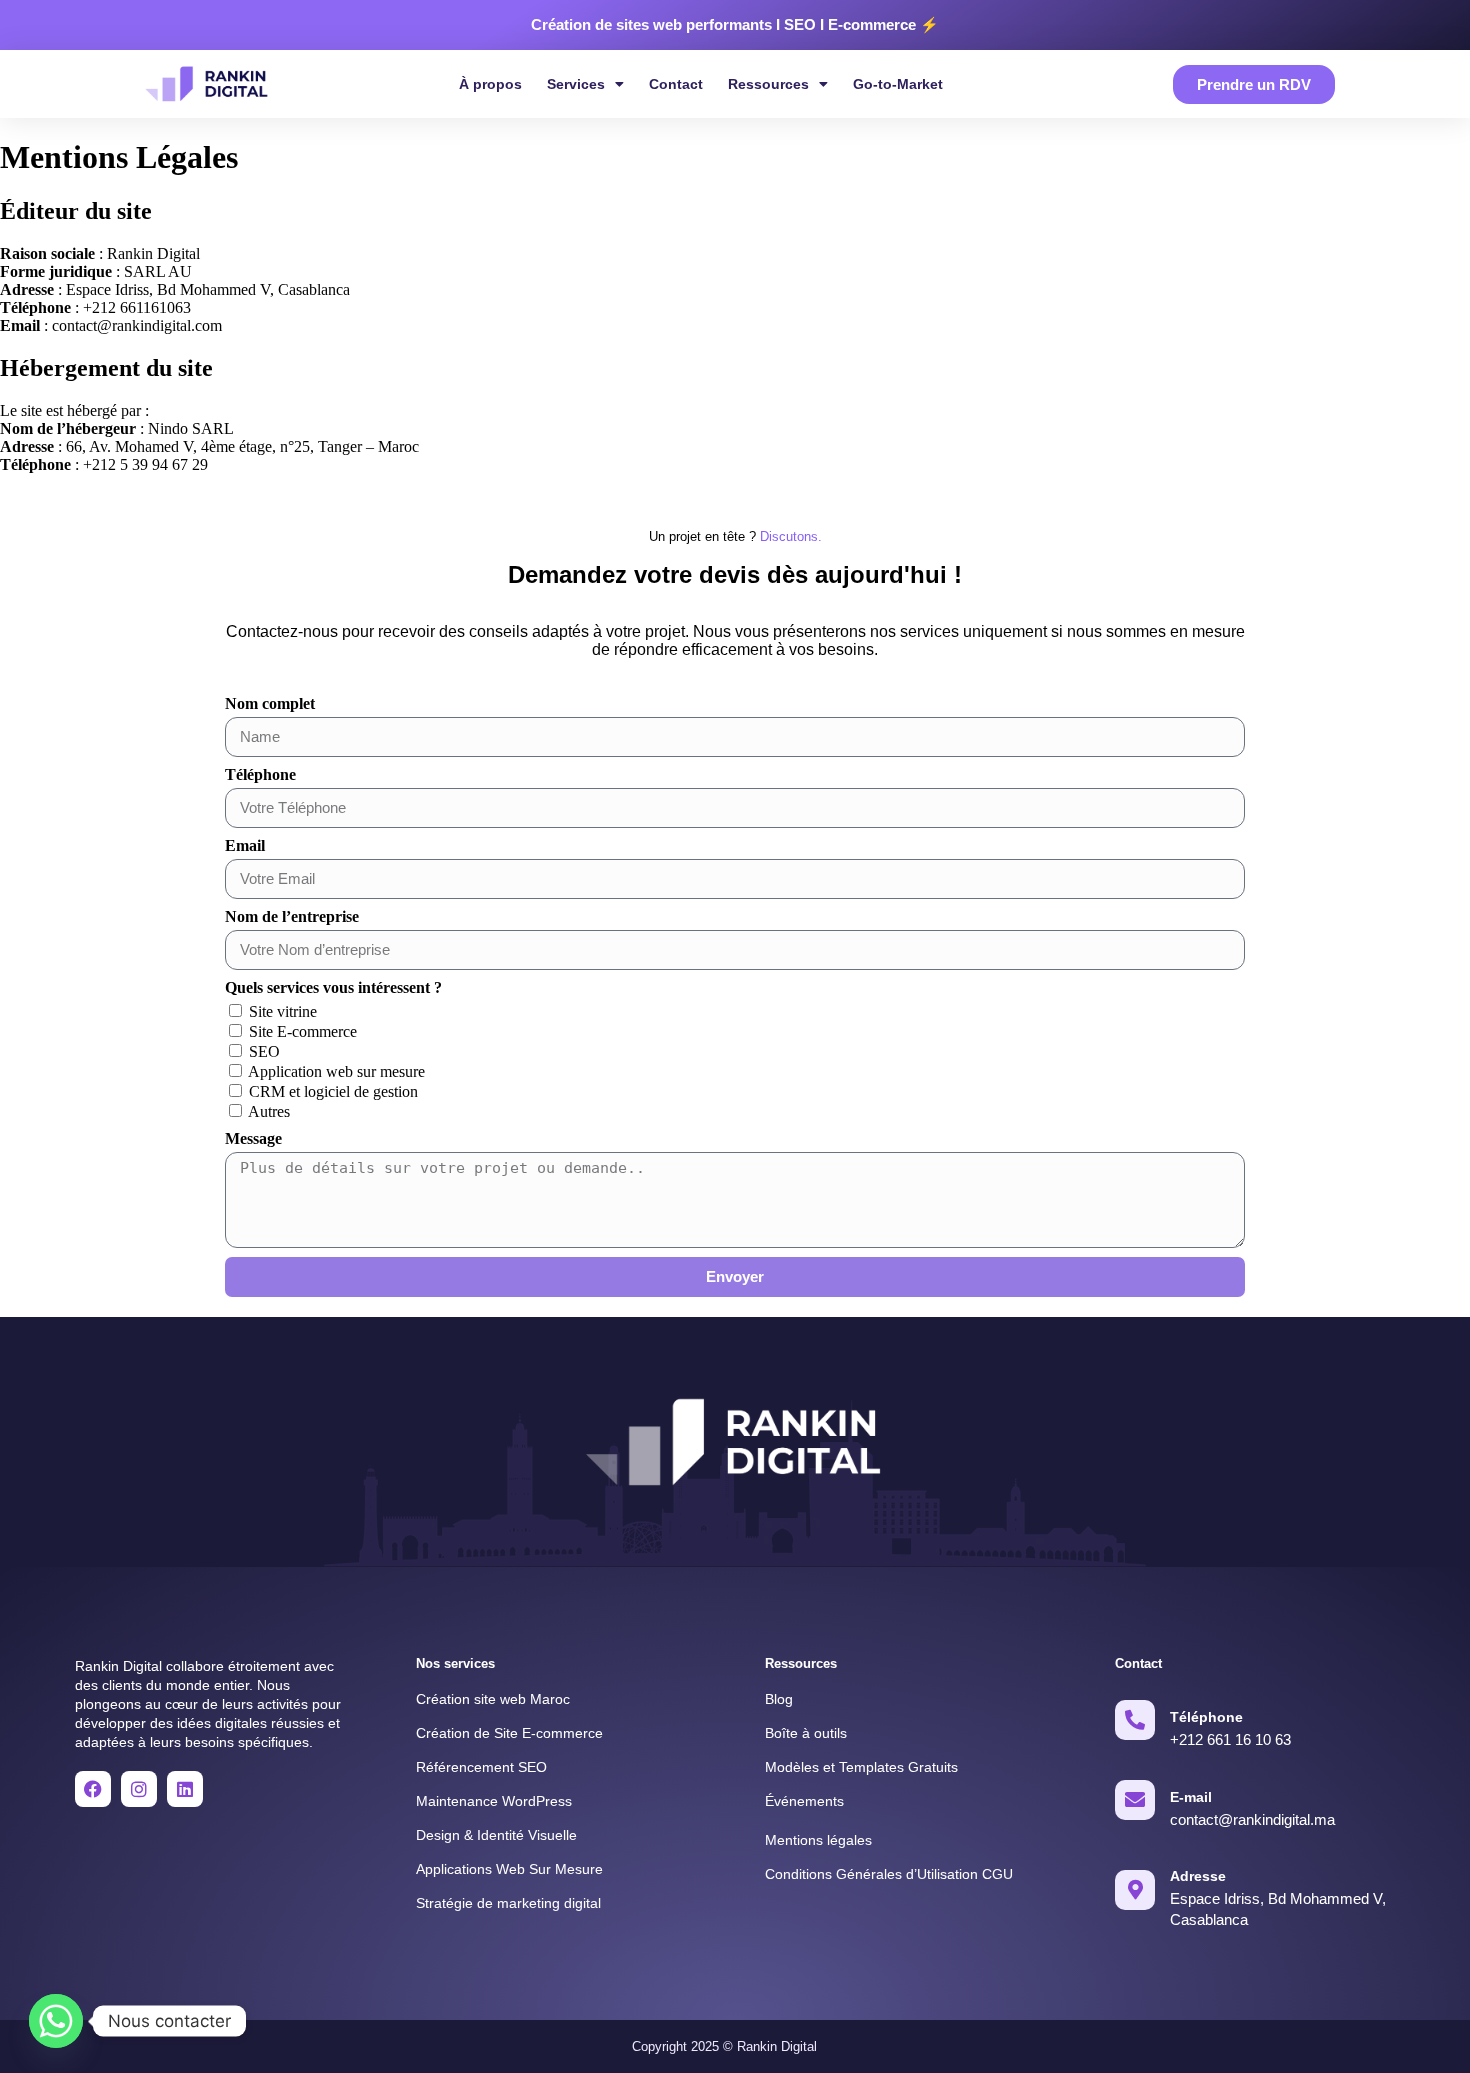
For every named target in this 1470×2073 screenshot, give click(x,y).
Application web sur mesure (336, 1071)
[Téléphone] (1135, 1720)
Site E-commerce (303, 1031)
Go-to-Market (898, 84)
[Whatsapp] (56, 2021)
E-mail (1191, 1797)
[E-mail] (1135, 1800)
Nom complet (270, 703)
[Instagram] (139, 1789)
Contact (676, 84)
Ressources (768, 84)
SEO (264, 1051)
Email (245, 845)
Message (253, 1138)
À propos (490, 84)
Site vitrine (283, 1011)
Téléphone (260, 774)
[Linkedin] (185, 1789)
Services (576, 84)
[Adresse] (1135, 1890)
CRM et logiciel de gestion (333, 1091)
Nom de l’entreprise (292, 916)
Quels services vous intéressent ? (333, 987)
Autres (269, 1111)
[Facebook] (93, 1789)
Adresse (1198, 1876)
